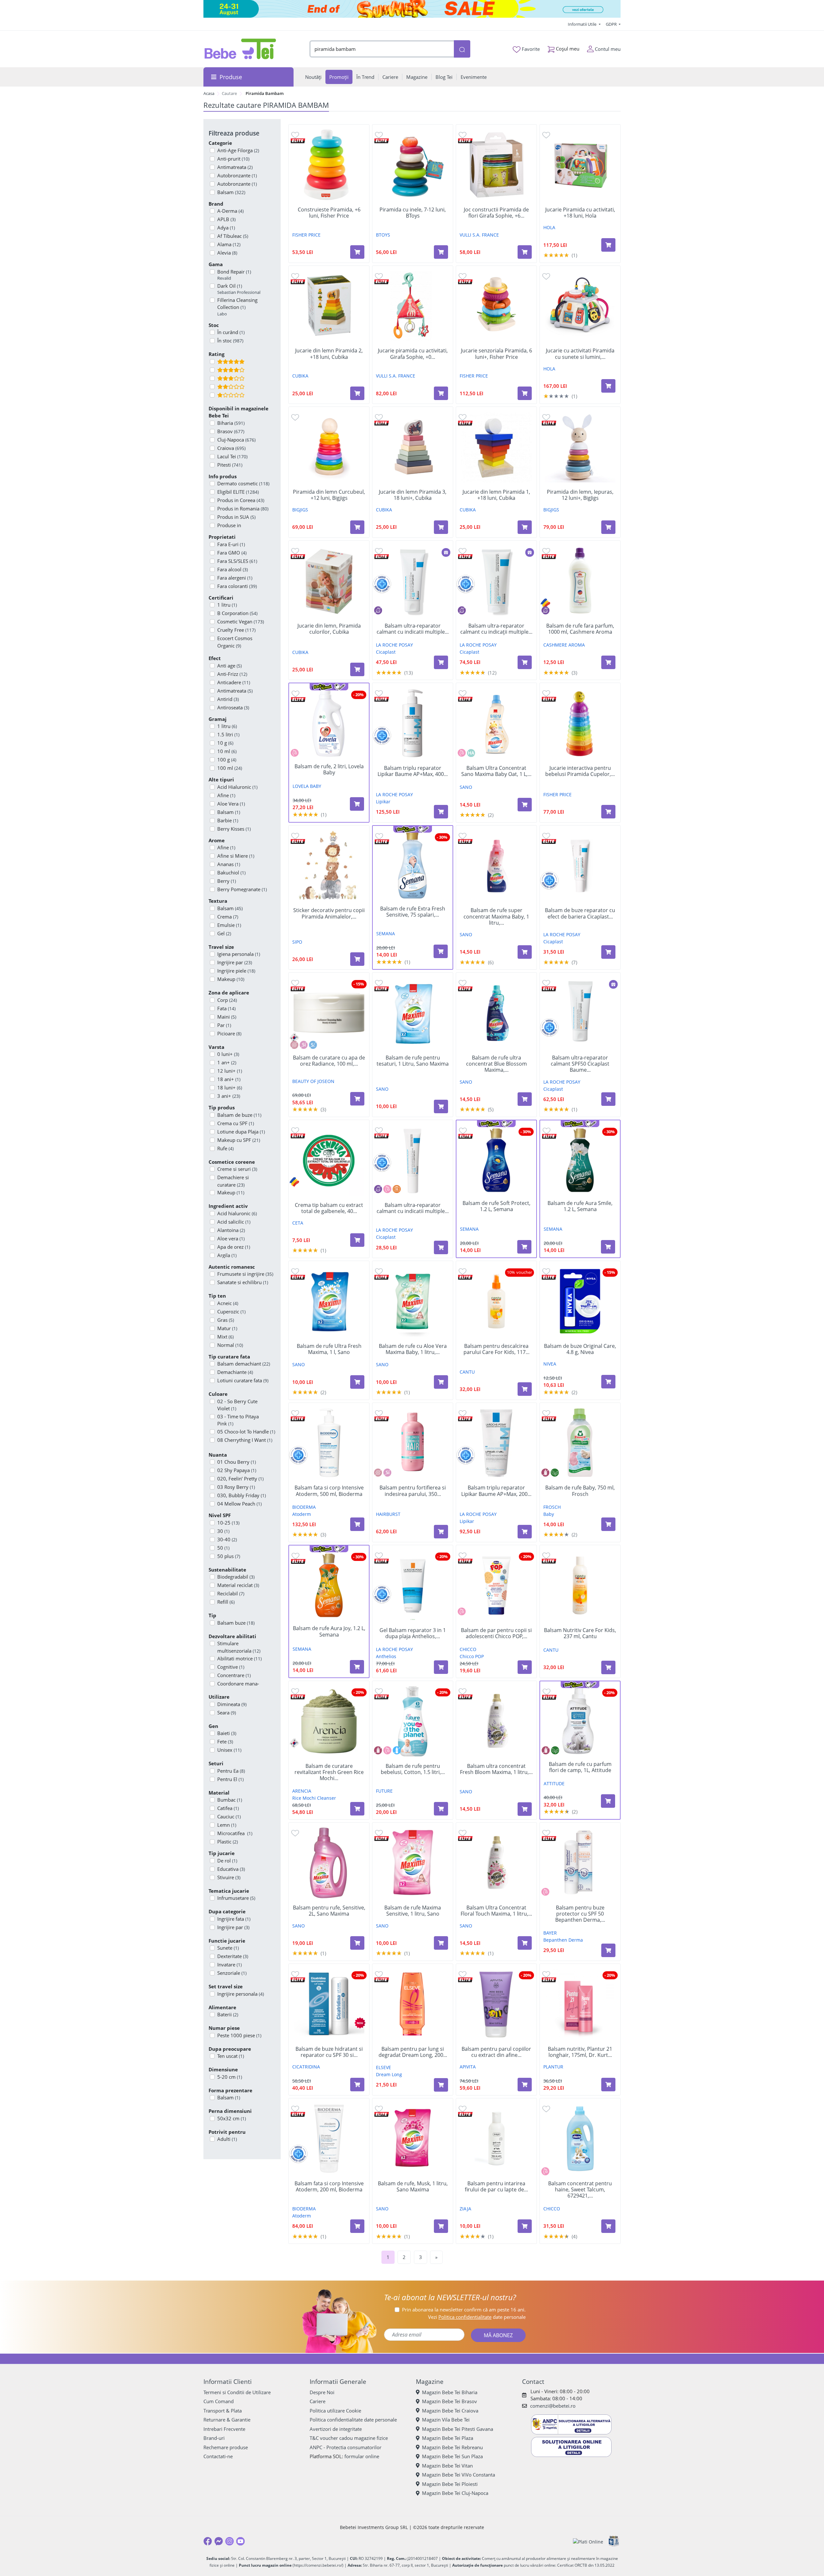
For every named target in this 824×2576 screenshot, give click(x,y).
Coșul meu (567, 49)
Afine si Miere (236, 856)
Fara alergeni (235, 578)
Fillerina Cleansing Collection (237, 307)
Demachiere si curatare (233, 1181)
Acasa (209, 93)
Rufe (225, 1148)
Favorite (530, 49)
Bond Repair (234, 275)
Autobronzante (237, 175)
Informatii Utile (583, 24)
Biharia (231, 423)
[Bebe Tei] (240, 49)
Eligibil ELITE (238, 492)
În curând (231, 332)
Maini (227, 1017)
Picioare (229, 1033)
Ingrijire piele (236, 971)
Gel (224, 933)
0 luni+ (228, 1054)
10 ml (227, 751)
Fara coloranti (237, 586)
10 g (225, 743)
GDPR (612, 24)
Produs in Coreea (241, 500)
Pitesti (230, 465)
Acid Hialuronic (237, 787)
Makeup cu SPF (239, 1140)
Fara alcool (233, 569)
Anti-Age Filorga (238, 150)
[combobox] (382, 49)
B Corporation (237, 613)
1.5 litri (228, 734)
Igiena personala (239, 954)
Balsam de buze (239, 1115)
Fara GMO (232, 553)
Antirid (228, 699)
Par (224, 1025)
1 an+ (227, 1062)
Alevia (227, 253)
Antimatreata (235, 167)
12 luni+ (230, 1071)
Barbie (228, 820)
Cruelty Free (236, 630)
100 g (227, 760)
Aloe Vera (231, 804)
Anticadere (234, 682)
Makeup (231, 979)
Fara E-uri (231, 544)
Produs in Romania (243, 509)
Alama (229, 244)
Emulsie (229, 925)
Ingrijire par (235, 962)
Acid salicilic (234, 1222)
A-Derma (230, 211)
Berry (227, 881)
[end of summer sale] (412, 9)
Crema (228, 917)
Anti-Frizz (232, 674)
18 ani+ (229, 1079)
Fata (226, 1008)
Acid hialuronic (237, 1213)
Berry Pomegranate (242, 889)
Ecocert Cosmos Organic (235, 642)
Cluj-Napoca (236, 440)
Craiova (231, 448)
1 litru (227, 605)
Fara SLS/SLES (237, 561)
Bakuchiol (231, 873)
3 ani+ (229, 1096)
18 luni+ (230, 1087)
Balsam (231, 192)
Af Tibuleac (233, 236)
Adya (226, 228)
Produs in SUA (236, 517)
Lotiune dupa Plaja (241, 1132)
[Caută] (462, 49)
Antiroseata (233, 707)
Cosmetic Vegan (241, 621)
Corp (227, 1000)
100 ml (230, 768)
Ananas (229, 864)
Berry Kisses (234, 829)
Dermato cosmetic (243, 483)
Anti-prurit (233, 159)
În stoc (230, 341)
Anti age (229, 666)
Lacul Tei (232, 456)
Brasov (231, 431)
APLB (226, 219)
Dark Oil (239, 289)
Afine (226, 795)
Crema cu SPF (236, 1123)
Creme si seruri (237, 1169)
